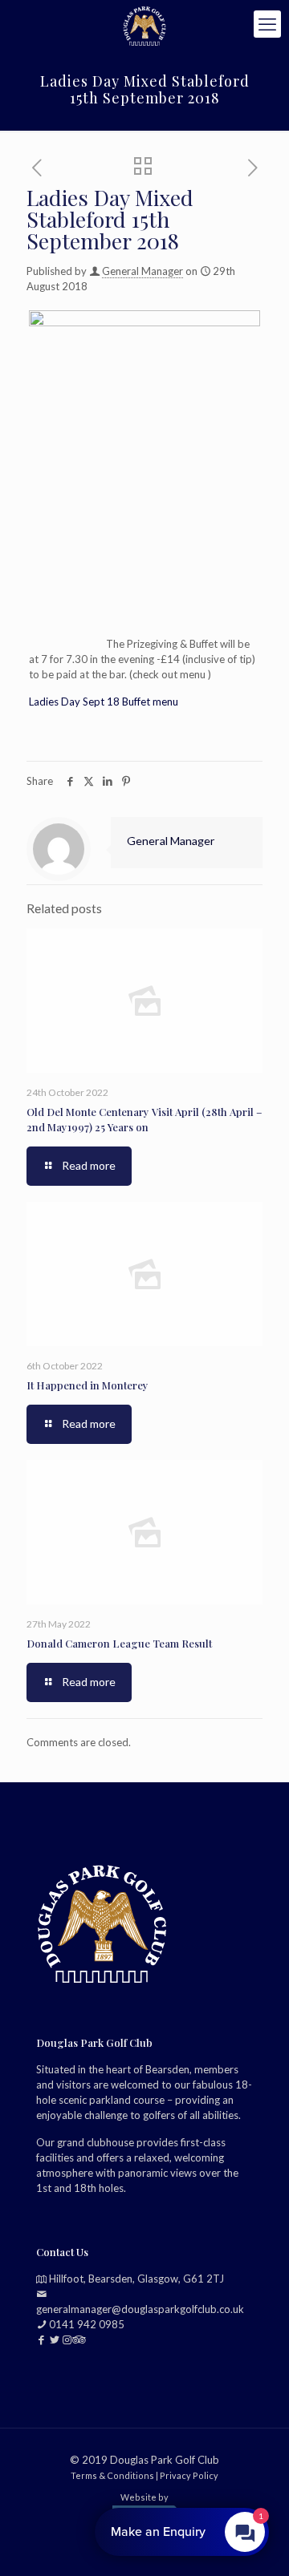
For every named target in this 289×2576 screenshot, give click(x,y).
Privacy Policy (189, 2475)
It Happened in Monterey (88, 1385)
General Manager (142, 271)
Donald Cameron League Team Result (119, 1643)
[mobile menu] (267, 24)
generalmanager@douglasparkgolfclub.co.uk (140, 2308)
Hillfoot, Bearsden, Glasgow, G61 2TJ (136, 2278)
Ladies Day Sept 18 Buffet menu (104, 702)
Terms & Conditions (112, 2475)
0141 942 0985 (87, 2323)
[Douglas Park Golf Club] (144, 24)
